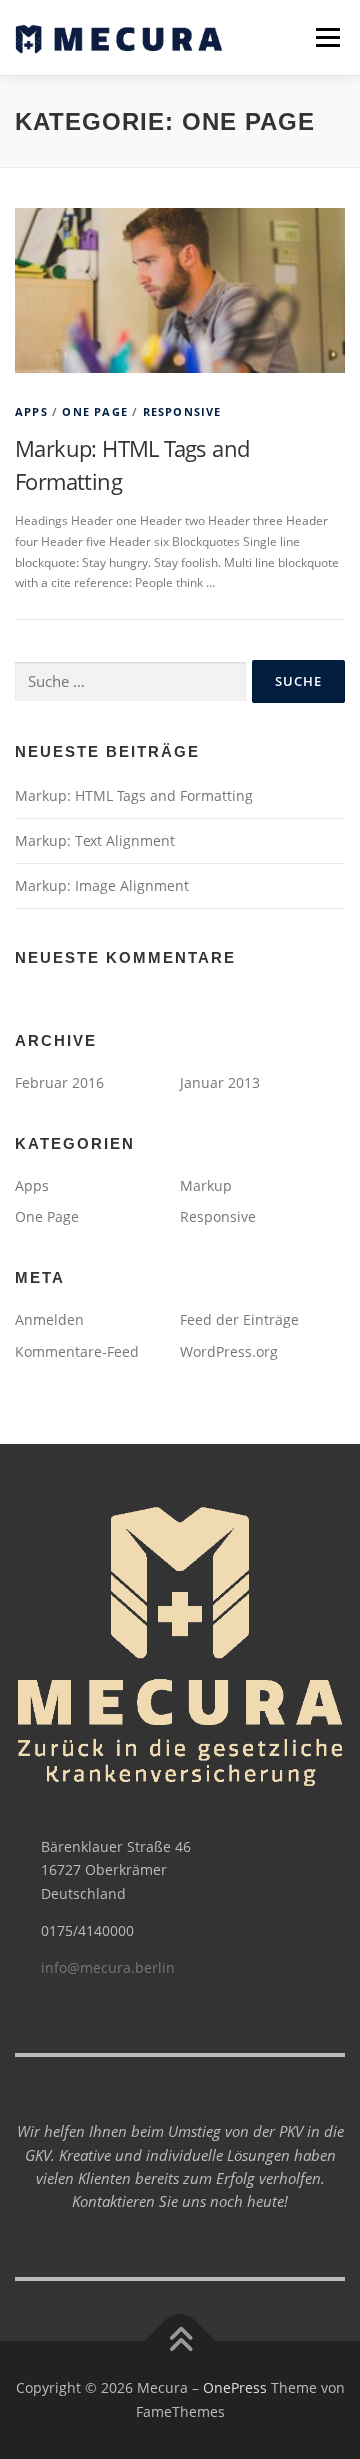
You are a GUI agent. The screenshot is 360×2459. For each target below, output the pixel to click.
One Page (95, 411)
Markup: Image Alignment (102, 885)
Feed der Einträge (239, 1319)
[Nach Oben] (180, 2341)
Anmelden (49, 1319)
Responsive (182, 411)
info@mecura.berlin (108, 1967)
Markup (206, 1185)
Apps (31, 411)
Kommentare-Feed (77, 1351)
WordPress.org (229, 1351)
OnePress (235, 2387)
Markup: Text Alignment (95, 840)
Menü (326, 37)
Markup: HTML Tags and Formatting (134, 795)
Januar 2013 (220, 1082)
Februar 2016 (59, 1082)
